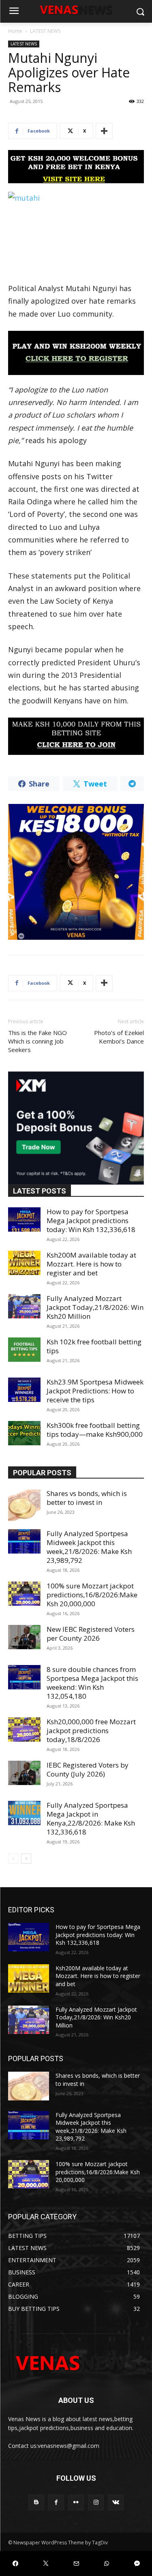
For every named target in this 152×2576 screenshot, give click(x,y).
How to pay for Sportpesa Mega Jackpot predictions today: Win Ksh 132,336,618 (91, 1220)
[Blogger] (36, 2502)
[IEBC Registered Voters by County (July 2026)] (24, 1773)
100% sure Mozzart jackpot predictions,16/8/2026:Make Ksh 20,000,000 (92, 1595)
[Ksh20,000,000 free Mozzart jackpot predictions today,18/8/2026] (24, 1729)
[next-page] (26, 1859)
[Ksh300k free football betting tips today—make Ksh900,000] (24, 1433)
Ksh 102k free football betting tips (94, 1346)
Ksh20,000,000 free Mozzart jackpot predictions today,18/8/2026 (91, 1731)
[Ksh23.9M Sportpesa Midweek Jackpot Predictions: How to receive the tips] (24, 1390)
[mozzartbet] (76, 353)
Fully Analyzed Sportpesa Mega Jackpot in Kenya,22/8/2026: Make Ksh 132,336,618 (91, 1818)
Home (15, 31)
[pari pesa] (76, 872)
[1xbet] (76, 167)
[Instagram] (96, 2502)
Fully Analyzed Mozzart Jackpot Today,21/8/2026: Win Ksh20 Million (95, 1307)
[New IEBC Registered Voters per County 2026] (24, 1637)
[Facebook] (56, 2502)
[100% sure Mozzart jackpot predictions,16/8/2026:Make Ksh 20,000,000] (24, 1594)
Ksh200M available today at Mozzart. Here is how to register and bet (91, 1264)
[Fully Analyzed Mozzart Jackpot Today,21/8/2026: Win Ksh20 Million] (24, 1306)
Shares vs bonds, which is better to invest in (87, 1498)
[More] (104, 131)
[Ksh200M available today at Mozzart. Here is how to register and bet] (24, 1263)
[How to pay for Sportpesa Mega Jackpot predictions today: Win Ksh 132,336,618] (24, 1219)
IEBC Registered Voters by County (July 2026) (88, 1769)
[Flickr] (76, 2502)
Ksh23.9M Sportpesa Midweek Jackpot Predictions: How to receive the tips (95, 1391)
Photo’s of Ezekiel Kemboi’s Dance (119, 1037)
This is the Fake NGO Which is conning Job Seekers (37, 1041)
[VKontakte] (116, 2502)
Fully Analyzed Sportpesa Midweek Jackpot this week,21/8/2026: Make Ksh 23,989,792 (89, 1547)
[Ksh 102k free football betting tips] (24, 1350)
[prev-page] (13, 1859)
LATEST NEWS (45, 31)
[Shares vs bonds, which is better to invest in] (24, 1505)
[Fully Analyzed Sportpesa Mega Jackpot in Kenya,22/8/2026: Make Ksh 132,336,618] (24, 1813)
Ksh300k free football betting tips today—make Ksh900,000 (95, 1430)
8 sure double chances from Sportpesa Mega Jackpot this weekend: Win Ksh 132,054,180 (92, 1683)
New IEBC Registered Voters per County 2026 (91, 1634)
